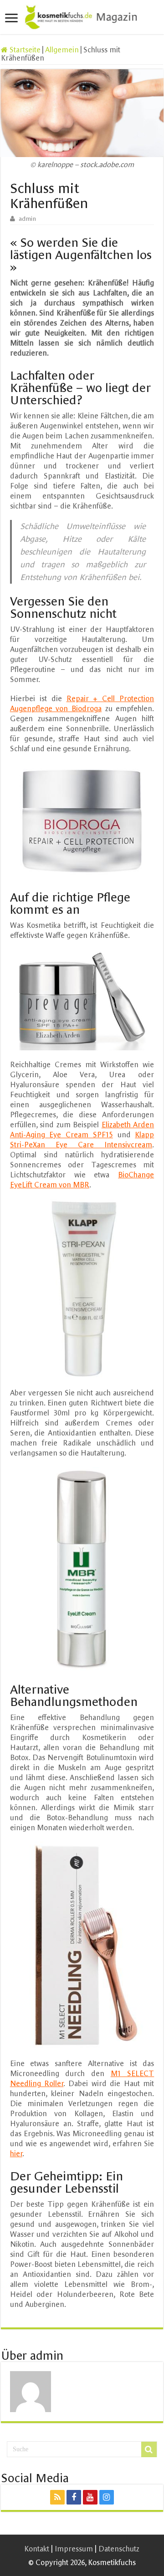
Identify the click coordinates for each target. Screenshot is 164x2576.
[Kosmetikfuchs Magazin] (82, 15)
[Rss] (57, 2497)
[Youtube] (90, 2497)
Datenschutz (119, 2549)
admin (27, 219)
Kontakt (37, 2549)
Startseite (24, 50)
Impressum (74, 2549)
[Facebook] (74, 2497)
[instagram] (107, 2497)
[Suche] (149, 2449)
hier (16, 2153)
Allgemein (62, 50)
